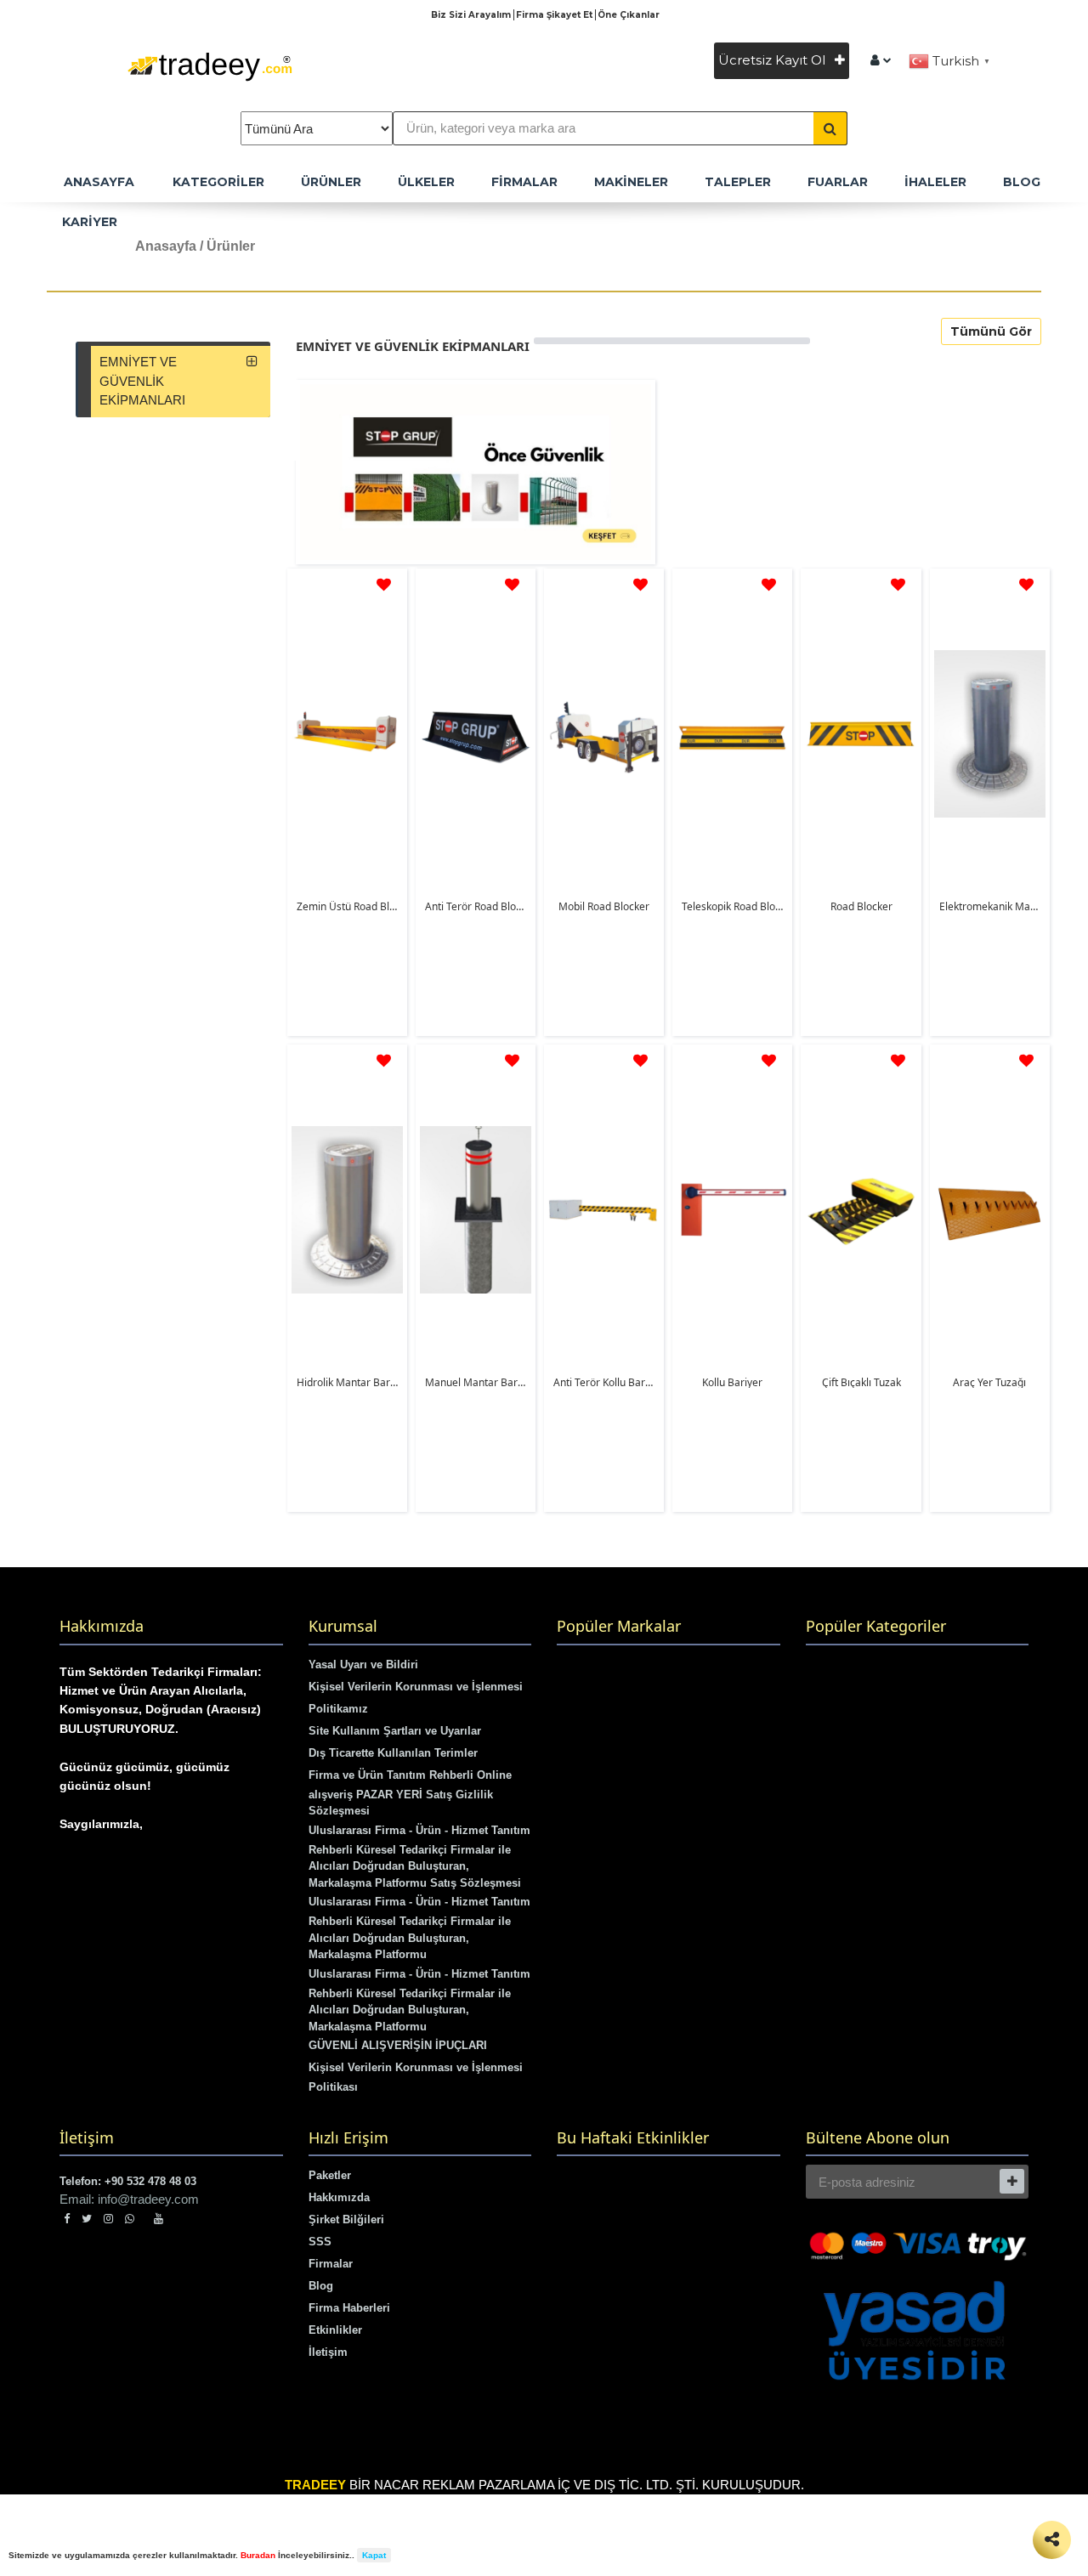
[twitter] (87, 2219)
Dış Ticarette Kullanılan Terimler (393, 1753)
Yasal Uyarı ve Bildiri (363, 1664)
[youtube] (159, 2219)
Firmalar (331, 2264)
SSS (320, 2242)
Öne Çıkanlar (629, 15)
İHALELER (935, 182)
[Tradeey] (210, 65)
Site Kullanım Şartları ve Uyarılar (395, 1731)
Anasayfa (166, 246)
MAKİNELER (631, 182)
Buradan (258, 2555)
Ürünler (331, 182)
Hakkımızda (339, 2197)
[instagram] (108, 2219)
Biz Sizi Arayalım (472, 15)
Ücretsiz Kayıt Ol (773, 60)
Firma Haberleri (349, 2308)
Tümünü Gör (991, 331)
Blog (321, 2286)
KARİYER (90, 222)
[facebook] (67, 2219)
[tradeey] (881, 60)
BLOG (1022, 182)
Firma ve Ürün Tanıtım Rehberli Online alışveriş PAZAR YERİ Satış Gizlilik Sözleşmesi (410, 1793)
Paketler (330, 2175)
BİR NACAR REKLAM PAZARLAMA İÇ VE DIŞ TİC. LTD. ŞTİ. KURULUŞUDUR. (544, 2485)
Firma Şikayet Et (555, 15)
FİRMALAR (524, 182)
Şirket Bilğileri (346, 2219)
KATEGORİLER (218, 182)
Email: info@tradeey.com (129, 2199)
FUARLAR (838, 182)
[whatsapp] (133, 2219)
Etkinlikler (335, 2330)
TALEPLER (738, 182)
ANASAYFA (99, 182)
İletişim (328, 2352)
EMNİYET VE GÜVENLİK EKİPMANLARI (142, 381)
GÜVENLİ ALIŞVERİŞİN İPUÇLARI (398, 2045)
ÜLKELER (426, 182)
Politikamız (338, 1709)
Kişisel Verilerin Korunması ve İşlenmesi (416, 1687)
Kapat (374, 2555)
